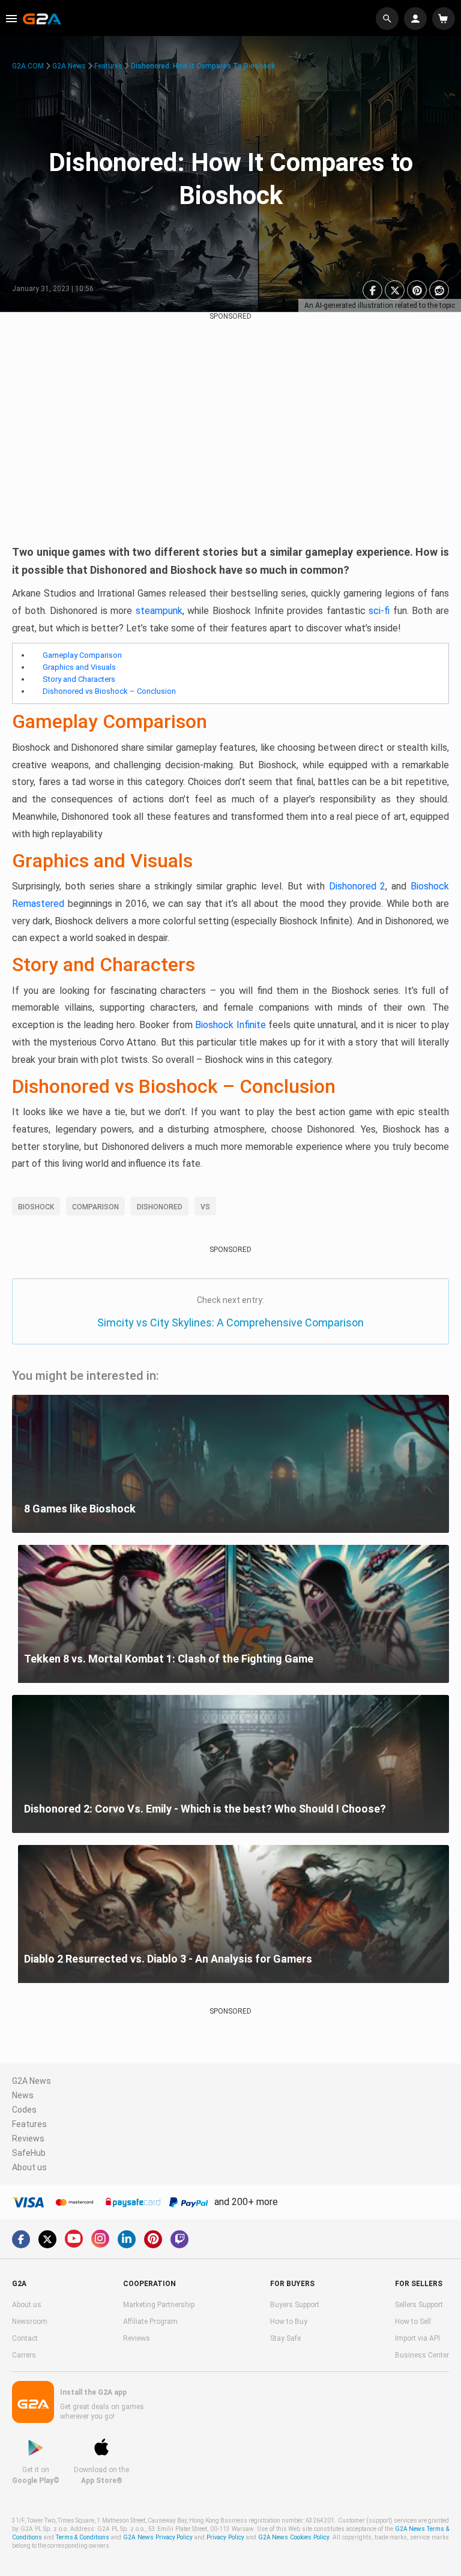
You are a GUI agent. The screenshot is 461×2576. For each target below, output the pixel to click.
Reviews (28, 2138)
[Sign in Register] (417, 19)
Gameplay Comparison (82, 655)
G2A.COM (28, 66)
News (23, 2095)
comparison (95, 1207)
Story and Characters (79, 679)
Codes (24, 2110)
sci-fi (379, 611)
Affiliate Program (150, 2322)
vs (205, 1207)
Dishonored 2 (357, 886)
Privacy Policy (225, 2537)
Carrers (24, 2355)
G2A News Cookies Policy (294, 2537)
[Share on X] (395, 290)
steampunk (159, 611)
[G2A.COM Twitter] (47, 2239)
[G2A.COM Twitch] (179, 2239)
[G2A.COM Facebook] (21, 2239)
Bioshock (36, 1207)
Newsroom (30, 2322)
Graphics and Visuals (79, 667)
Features (108, 66)
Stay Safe (285, 2338)
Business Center (422, 2355)
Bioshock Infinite (230, 1025)
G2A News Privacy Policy (158, 2537)
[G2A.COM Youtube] (74, 2239)
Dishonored (160, 1207)
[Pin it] (417, 290)
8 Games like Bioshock (80, 1509)
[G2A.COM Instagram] (100, 2239)
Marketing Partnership (159, 2305)
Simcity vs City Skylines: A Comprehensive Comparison (230, 1323)
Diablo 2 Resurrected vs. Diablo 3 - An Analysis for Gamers (168, 1959)
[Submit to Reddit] (439, 290)
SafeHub (29, 2153)
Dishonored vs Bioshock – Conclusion (109, 691)
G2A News (69, 66)
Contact (25, 2338)
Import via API (417, 2338)
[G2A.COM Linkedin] (127, 2239)
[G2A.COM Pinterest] (153, 2239)
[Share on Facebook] (372, 290)
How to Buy (289, 2322)
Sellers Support (419, 2305)
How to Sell (413, 2322)
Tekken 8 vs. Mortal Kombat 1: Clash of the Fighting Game (169, 1659)
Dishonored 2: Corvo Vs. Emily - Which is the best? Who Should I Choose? (205, 1809)
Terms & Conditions (83, 2537)
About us (29, 2167)
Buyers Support (295, 2305)
